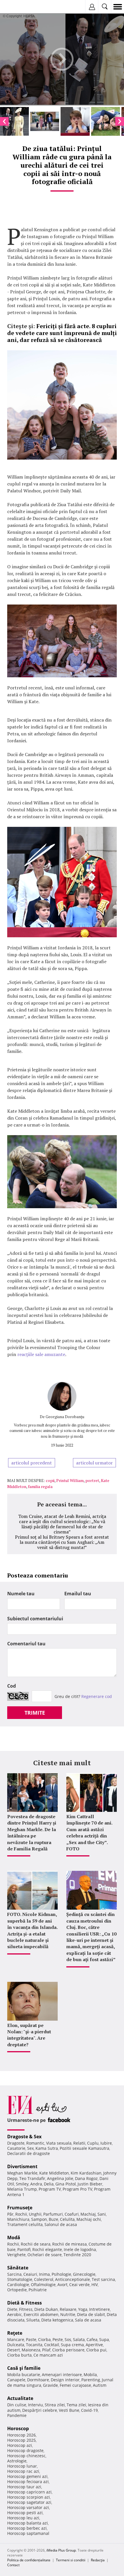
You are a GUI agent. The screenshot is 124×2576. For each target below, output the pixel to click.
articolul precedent (32, 1463)
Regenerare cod (97, 1696)
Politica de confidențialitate (29, 2560)
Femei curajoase (75, 2385)
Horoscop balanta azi (28, 2523)
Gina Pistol (66, 2184)
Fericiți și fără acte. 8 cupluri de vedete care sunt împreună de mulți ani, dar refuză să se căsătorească (62, 333)
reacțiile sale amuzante (41, 1354)
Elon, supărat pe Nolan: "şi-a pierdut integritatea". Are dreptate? (29, 2035)
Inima (44, 2274)
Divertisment (22, 2166)
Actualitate (20, 2398)
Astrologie (17, 2461)
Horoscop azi (20, 2445)
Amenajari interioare (62, 2375)
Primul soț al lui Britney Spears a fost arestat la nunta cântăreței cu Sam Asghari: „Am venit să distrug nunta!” (62, 1542)
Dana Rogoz (86, 2178)
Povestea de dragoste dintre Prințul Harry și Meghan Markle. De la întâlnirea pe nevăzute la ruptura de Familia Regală (32, 1833)
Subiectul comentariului (35, 1619)
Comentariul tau (26, 1644)
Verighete (16, 2255)
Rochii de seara (36, 2244)
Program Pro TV (77, 2189)
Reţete (15, 2333)
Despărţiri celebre (40, 2410)
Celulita (67, 2219)
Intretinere (99, 2309)
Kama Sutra (47, 2148)
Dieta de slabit (91, 2314)
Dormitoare (38, 2380)
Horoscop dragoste (25, 2450)
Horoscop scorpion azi (29, 2497)
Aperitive (94, 2345)
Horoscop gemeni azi (27, 2476)
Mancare (16, 2339)
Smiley (22, 2184)
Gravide (50, 2385)
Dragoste (16, 2143)
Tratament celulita (25, 2224)
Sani (102, 2214)
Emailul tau (78, 1594)
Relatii (79, 2143)
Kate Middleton (54, 2173)
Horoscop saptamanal (28, 2533)
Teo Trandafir (32, 2178)
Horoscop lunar (22, 2466)
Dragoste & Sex (24, 2137)
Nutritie (68, 2314)
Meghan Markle (22, 2173)
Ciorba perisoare (68, 2350)
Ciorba (44, 2339)
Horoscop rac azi (23, 2471)
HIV (95, 2285)
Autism (100, 2385)
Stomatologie (20, 2279)
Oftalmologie (43, 2285)
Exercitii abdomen (41, 2314)
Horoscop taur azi (24, 2487)
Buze (53, 2219)
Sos (68, 2339)
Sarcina (14, 2274)
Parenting (91, 2380)
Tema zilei (76, 2405)
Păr (10, 2214)
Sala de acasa (88, 2320)
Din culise (17, 2405)
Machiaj (88, 2214)
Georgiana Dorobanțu (65, 1417)
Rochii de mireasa (69, 2244)
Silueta (33, 2320)
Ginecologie (84, 2274)
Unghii (35, 2214)
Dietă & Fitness (25, 2303)
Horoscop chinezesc (26, 2456)
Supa (104, 2339)
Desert (14, 2350)
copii (50, 1480)
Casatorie (16, 2148)
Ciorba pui (96, 2350)
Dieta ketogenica (57, 2320)
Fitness (26, 2309)
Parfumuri (53, 2214)
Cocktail (52, 2345)
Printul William (70, 1480)
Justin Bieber (90, 2184)
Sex (30, 2148)
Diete (12, 2309)
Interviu (35, 2405)
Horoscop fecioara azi (28, 2482)
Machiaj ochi (89, 2219)
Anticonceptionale (73, 2279)
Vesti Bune (69, 2410)
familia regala (40, 1486)
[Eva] (18, 7)
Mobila (90, 2375)
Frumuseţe (20, 2208)
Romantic (35, 2143)
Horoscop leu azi (23, 2518)
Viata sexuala (59, 2143)
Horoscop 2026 (21, 2435)
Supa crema (72, 2345)
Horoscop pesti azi (25, 2513)
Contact (13, 2565)
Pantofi (24, 2249)
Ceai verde (79, 2285)
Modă (14, 2237)
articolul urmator (94, 1463)
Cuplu (93, 2143)
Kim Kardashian (86, 2173)
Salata (79, 2339)
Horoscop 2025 (21, 2440)
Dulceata (16, 2345)
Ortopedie (17, 2290)
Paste (31, 2339)
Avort (62, 2285)
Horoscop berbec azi (27, 2528)
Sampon (39, 2219)
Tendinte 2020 (77, 2255)
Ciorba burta (19, 2355)
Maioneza (31, 2350)
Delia (49, 2184)
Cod (12, 1686)
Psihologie (61, 2274)
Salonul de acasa (61, 2224)
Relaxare (68, 2309)
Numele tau (21, 1594)
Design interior (65, 2380)
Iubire (106, 2143)
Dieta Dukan (46, 2309)
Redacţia (98, 2560)
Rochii (21, 2214)
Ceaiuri (30, 2274)
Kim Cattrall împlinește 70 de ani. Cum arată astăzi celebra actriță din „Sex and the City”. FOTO (89, 1833)
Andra (36, 2184)
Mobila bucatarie (24, 2375)
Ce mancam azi (48, 2355)
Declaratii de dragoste (29, 2153)
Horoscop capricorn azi (29, 2492)
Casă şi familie (24, 2368)
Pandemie (17, 2415)
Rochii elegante (47, 2249)
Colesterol (44, 2279)
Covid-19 (89, 2410)
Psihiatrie (38, 2290)
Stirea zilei (55, 2405)
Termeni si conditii (71, 2560)
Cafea (92, 2339)
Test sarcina (103, 2279)
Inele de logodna (80, 2249)
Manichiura (18, 2219)
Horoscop (18, 2428)
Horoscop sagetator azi (29, 2502)
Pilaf (46, 2350)
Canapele (16, 2380)
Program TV (50, 2189)
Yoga (83, 2309)
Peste (58, 2339)
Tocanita (34, 2345)
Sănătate (18, 2268)
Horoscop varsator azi (28, 2507)
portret (92, 1480)
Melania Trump (22, 2189)
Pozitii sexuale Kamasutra (84, 2148)
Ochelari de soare (45, 2255)
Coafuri (72, 2214)
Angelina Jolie (60, 2178)
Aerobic (15, 2314)
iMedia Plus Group (61, 2550)
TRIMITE (35, 1713)
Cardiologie (18, 2285)
